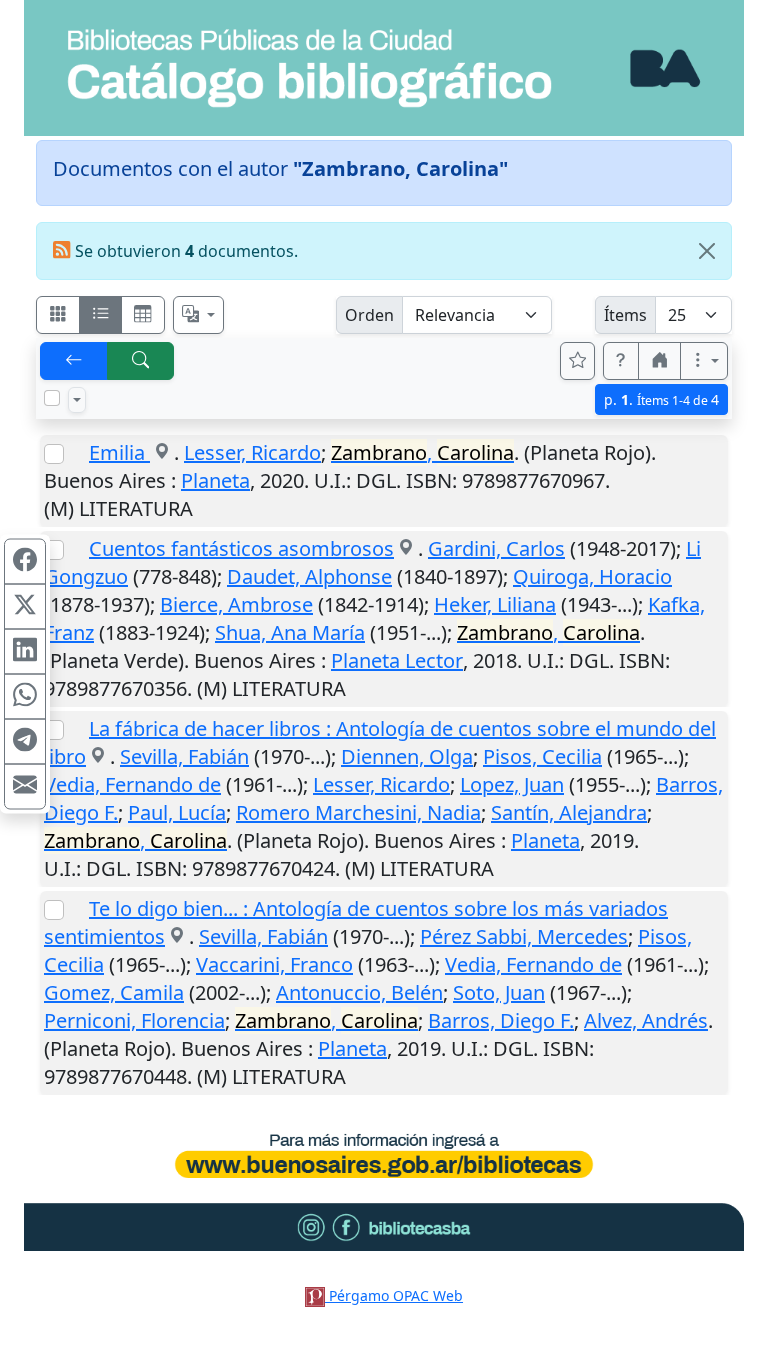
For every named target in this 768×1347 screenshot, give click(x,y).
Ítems (625, 315)
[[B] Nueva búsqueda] (141, 361)
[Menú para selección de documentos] (77, 400)
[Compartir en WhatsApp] (25, 696)
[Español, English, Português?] (199, 315)
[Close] (707, 251)
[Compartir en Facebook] (25, 561)
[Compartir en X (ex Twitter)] (25, 606)
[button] (621, 361)
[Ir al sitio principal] (384, 68)
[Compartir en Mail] (25, 786)
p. (661, 399)
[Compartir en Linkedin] (25, 651)
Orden (369, 315)
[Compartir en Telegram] (25, 741)
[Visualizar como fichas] (58, 315)
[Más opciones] (704, 361)
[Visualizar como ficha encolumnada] (101, 315)
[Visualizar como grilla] (143, 315)
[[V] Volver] (74, 361)
